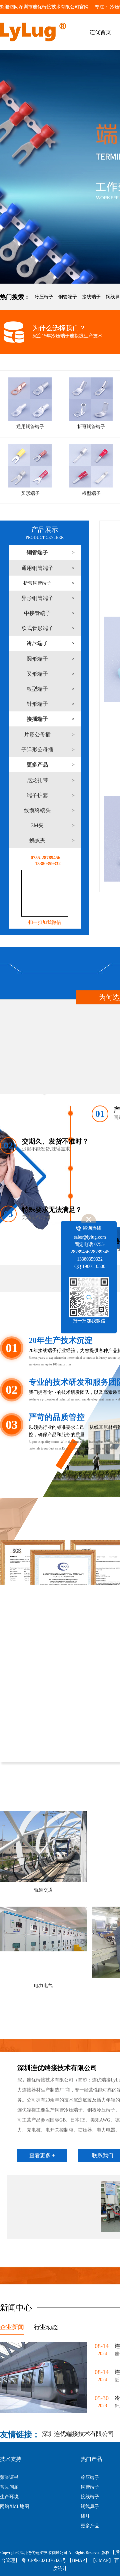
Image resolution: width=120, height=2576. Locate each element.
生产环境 (9, 2497)
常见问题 (9, 2487)
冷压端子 (44, 297)
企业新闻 (12, 2327)
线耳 (85, 2516)
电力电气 (43, 1986)
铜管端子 (68, 297)
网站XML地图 (14, 2506)
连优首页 (100, 32)
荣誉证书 (9, 2477)
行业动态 (46, 2327)
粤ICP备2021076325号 (44, 2560)
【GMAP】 (102, 2560)
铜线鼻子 (90, 2506)
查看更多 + (42, 2155)
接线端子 (91, 297)
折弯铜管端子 (37, 583)
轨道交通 (43, 1890)
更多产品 (90, 2526)
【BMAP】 (78, 2560)
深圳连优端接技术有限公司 (78, 2434)
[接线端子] (60, 167)
